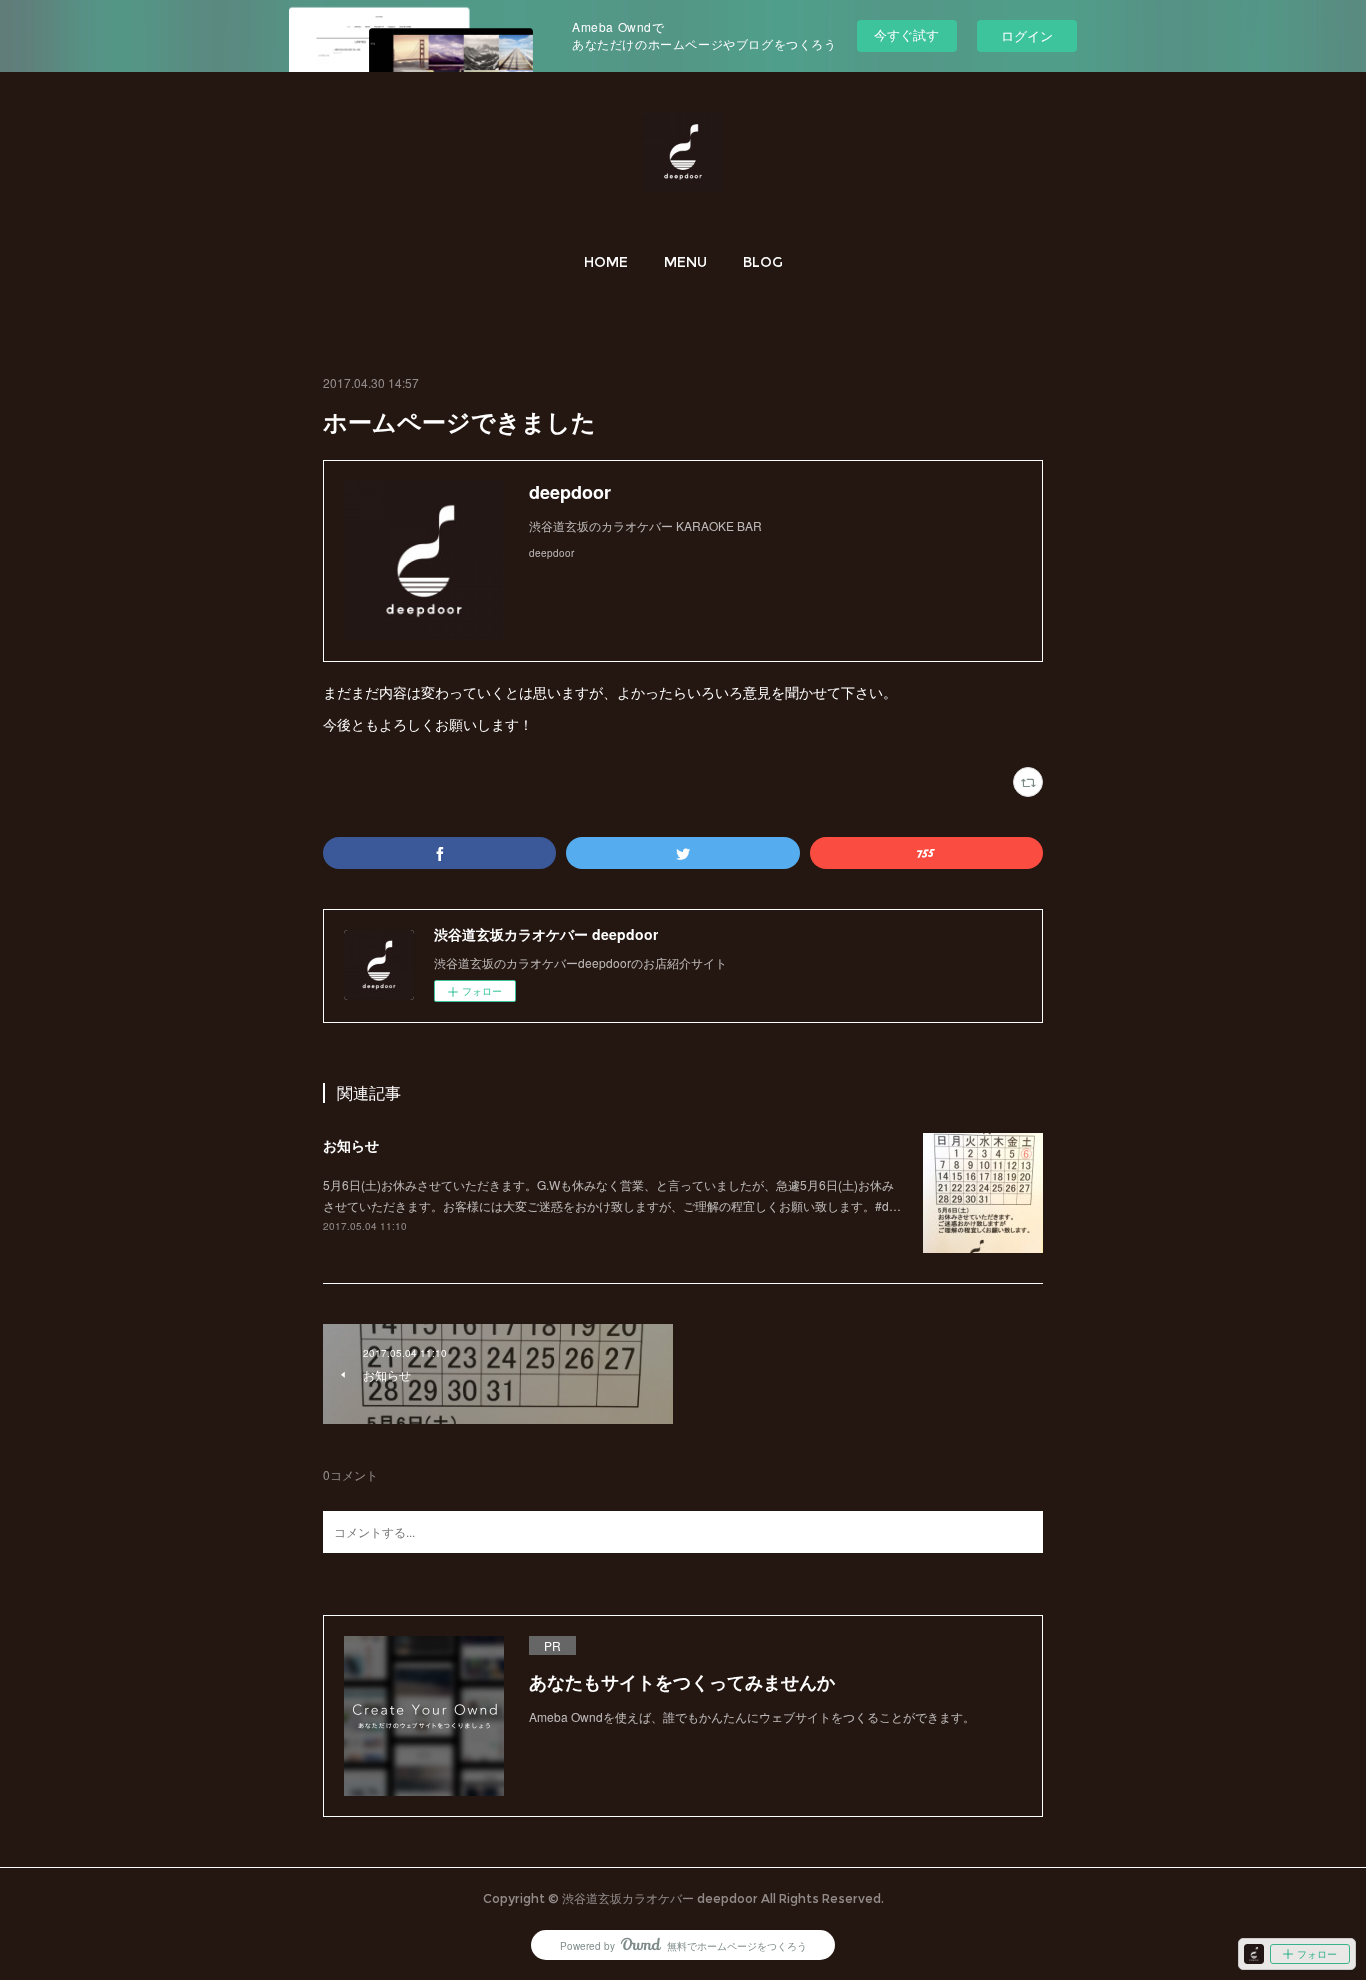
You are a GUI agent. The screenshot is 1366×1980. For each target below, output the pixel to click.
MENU (685, 262)
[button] (606, 262)
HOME (606, 262)
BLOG (763, 262)
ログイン (1027, 35)
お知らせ (351, 1145)
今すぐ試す (906, 34)
